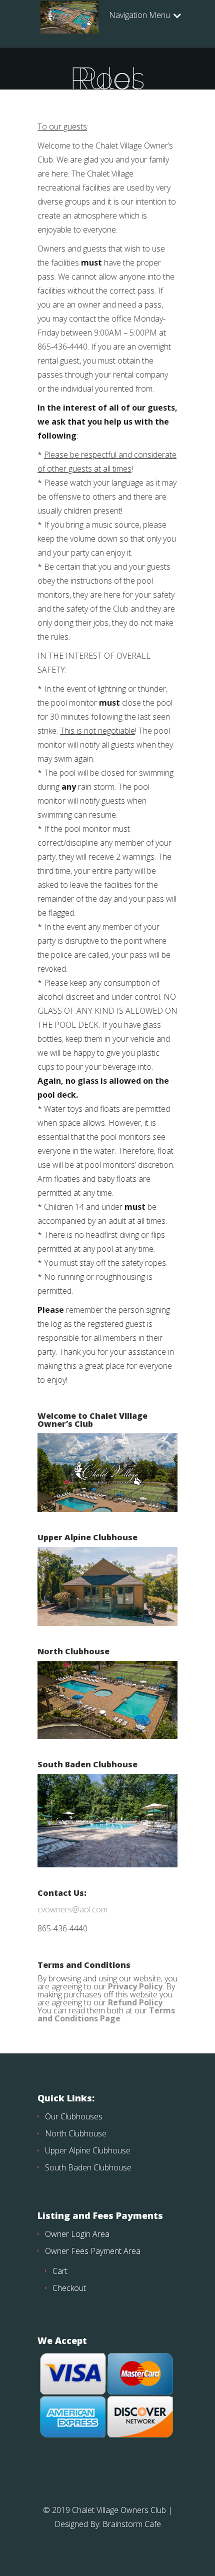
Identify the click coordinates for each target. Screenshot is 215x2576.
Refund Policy (135, 2002)
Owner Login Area (77, 2234)
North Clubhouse (76, 2133)
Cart (60, 2271)
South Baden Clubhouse (88, 2167)
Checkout (69, 2288)
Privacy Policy (135, 1986)
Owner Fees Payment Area (93, 2251)
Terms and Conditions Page (106, 2014)
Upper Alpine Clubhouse (88, 2150)
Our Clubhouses (74, 2116)
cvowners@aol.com (72, 1909)
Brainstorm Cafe (132, 2524)
